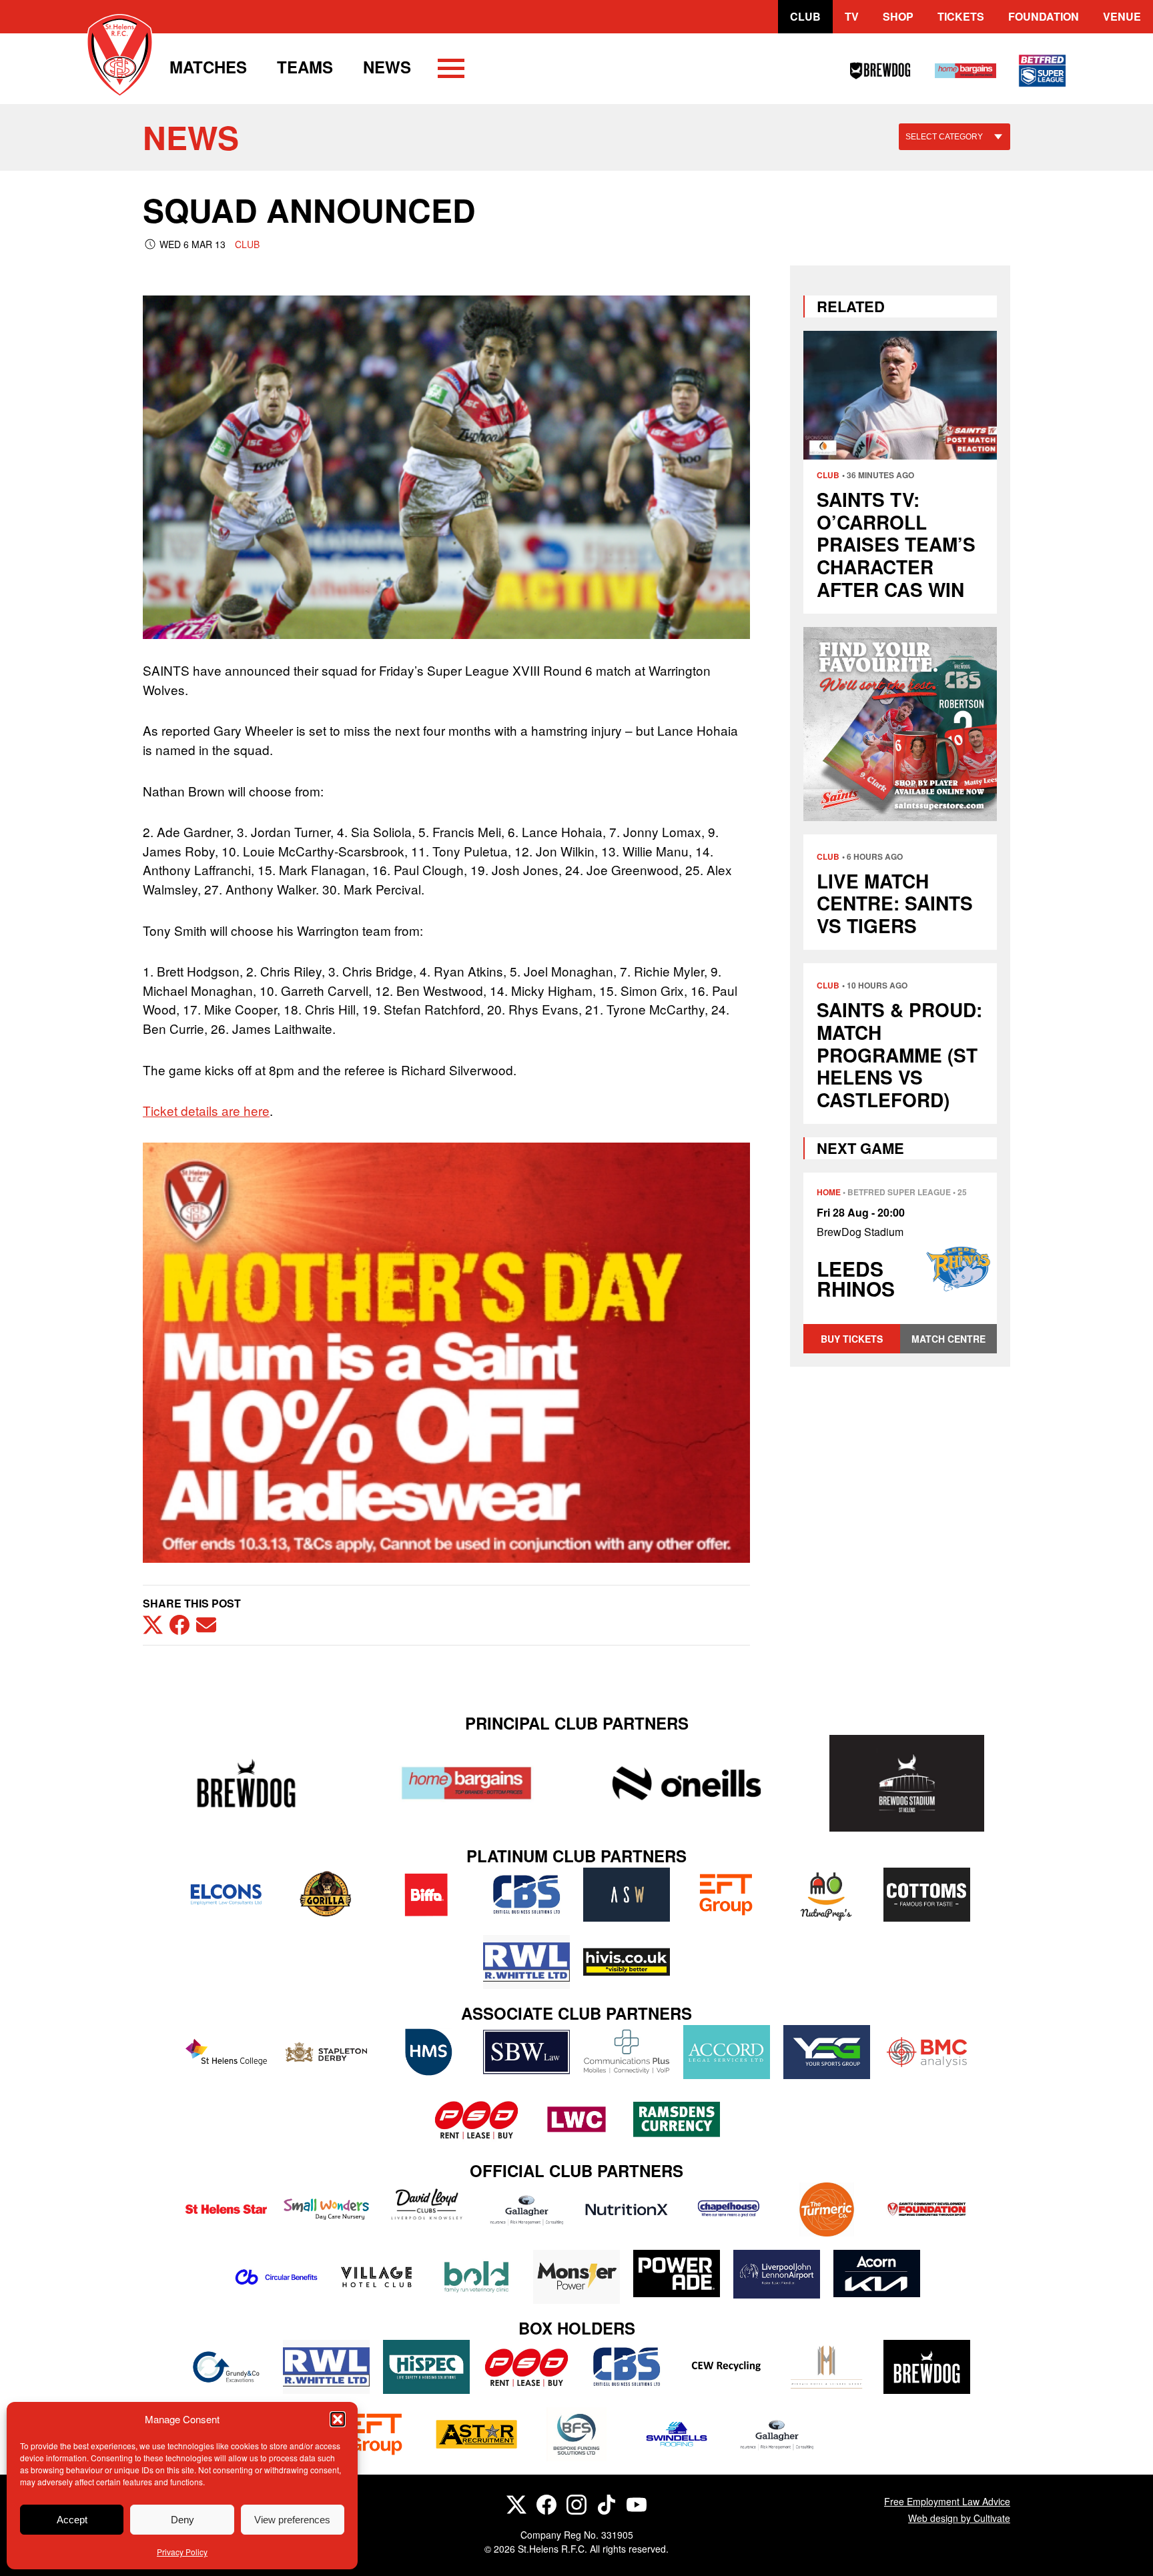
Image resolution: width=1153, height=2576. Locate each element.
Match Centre (948, 1339)
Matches (208, 67)
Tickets (961, 16)
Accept (72, 2520)
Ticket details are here (206, 1110)
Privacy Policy (182, 2552)
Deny (182, 2520)
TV (852, 16)
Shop (898, 16)
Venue (1122, 16)
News (387, 67)
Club (805, 16)
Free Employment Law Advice (947, 2501)
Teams (305, 67)
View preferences (292, 2520)
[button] (338, 2419)
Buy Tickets (852, 1339)
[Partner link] (246, 1783)
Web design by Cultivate (959, 2518)
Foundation (1044, 16)
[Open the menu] (451, 71)
